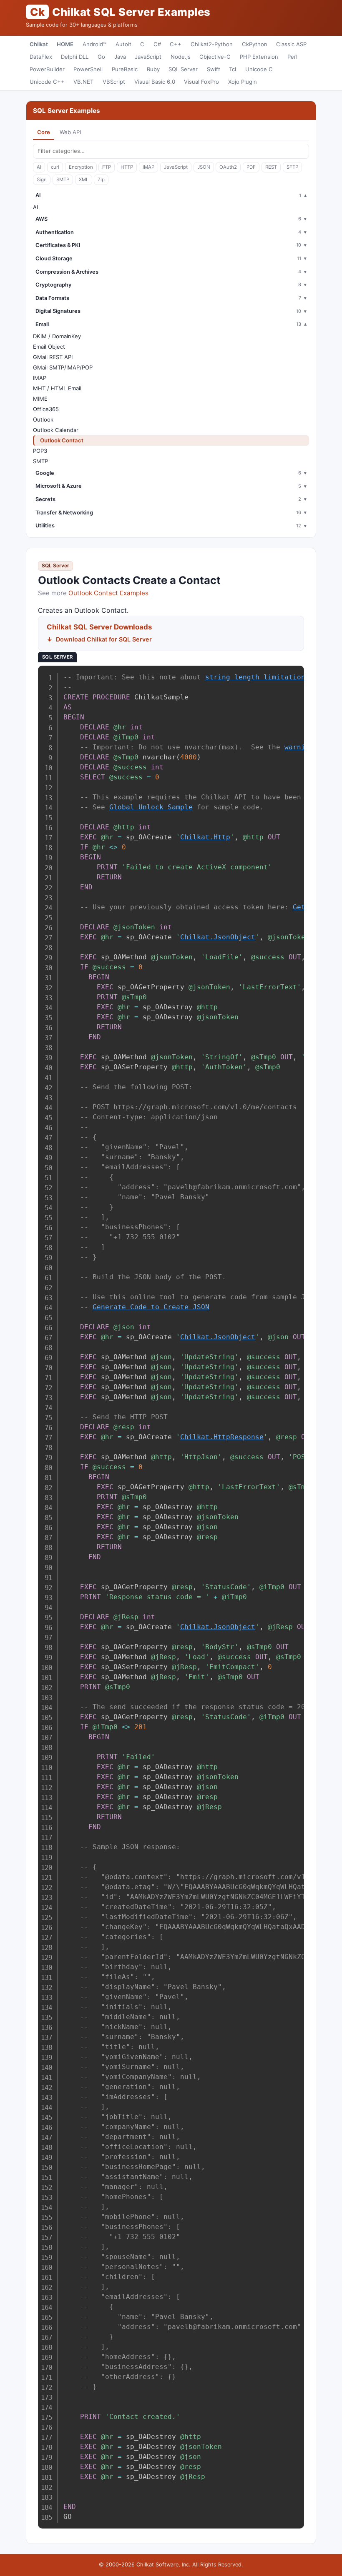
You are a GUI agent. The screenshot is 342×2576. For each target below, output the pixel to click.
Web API (70, 132)
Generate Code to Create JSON (151, 1307)
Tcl (233, 69)
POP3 (40, 451)
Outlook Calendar (56, 430)
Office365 (46, 409)
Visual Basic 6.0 (155, 82)
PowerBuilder (47, 69)
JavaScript (148, 57)
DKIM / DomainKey (57, 336)
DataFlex (41, 57)
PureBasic (125, 69)
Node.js (181, 57)
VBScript (114, 82)
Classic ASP (291, 44)
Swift (214, 69)
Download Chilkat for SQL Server (104, 639)
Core (44, 132)
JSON (204, 167)
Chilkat (39, 44)
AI (39, 167)
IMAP (148, 167)
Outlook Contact (62, 440)
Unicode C (259, 69)
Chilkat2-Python (212, 44)
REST (271, 167)
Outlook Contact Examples (108, 593)
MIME (40, 399)
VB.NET (83, 82)
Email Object (49, 347)
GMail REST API (53, 357)
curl (55, 167)
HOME (65, 44)
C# (157, 44)
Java (120, 57)
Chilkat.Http (205, 837)
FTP (107, 167)
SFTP (292, 167)
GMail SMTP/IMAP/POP (63, 367)
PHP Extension (259, 57)
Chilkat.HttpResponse (222, 1437)
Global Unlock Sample (151, 807)
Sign (42, 180)
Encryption (81, 167)
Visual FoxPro (201, 82)
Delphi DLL (75, 57)
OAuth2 (228, 167)
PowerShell (88, 69)
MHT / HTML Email (57, 388)
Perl (292, 57)
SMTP (63, 180)
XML (84, 180)
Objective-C (215, 57)
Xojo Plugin (243, 82)
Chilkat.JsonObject (218, 937)
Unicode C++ (47, 82)
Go (101, 57)
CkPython (255, 44)
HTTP (127, 167)
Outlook (43, 419)
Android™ (94, 44)
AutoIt (123, 44)
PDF (251, 167)
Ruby (153, 69)
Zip (101, 180)
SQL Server (183, 69)
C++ (176, 44)
